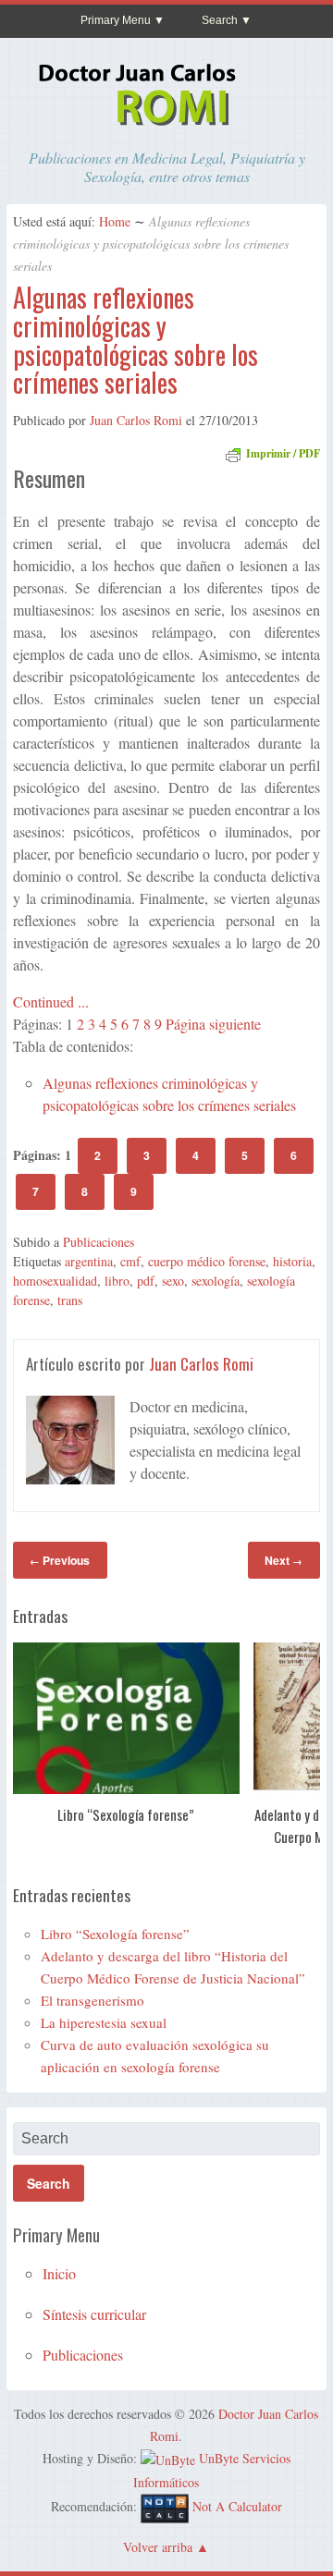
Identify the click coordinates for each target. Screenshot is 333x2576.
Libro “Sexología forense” (126, 1814)
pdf (146, 1281)
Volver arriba (158, 2547)
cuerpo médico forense (207, 1261)
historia (292, 1261)
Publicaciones (99, 1242)
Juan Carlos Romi (136, 420)
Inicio (59, 2273)
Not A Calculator (237, 2506)
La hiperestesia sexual (104, 2022)
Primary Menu (116, 20)
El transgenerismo (92, 2000)
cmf (130, 1261)
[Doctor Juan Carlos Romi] (166, 128)
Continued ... (51, 1001)
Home (115, 221)
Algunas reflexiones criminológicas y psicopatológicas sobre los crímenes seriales (136, 340)
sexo (173, 1281)
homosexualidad (55, 1281)
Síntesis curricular (94, 2314)
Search (220, 20)
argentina (89, 1261)
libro (117, 1281)
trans (70, 1300)
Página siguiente (213, 1024)
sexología (216, 1281)
